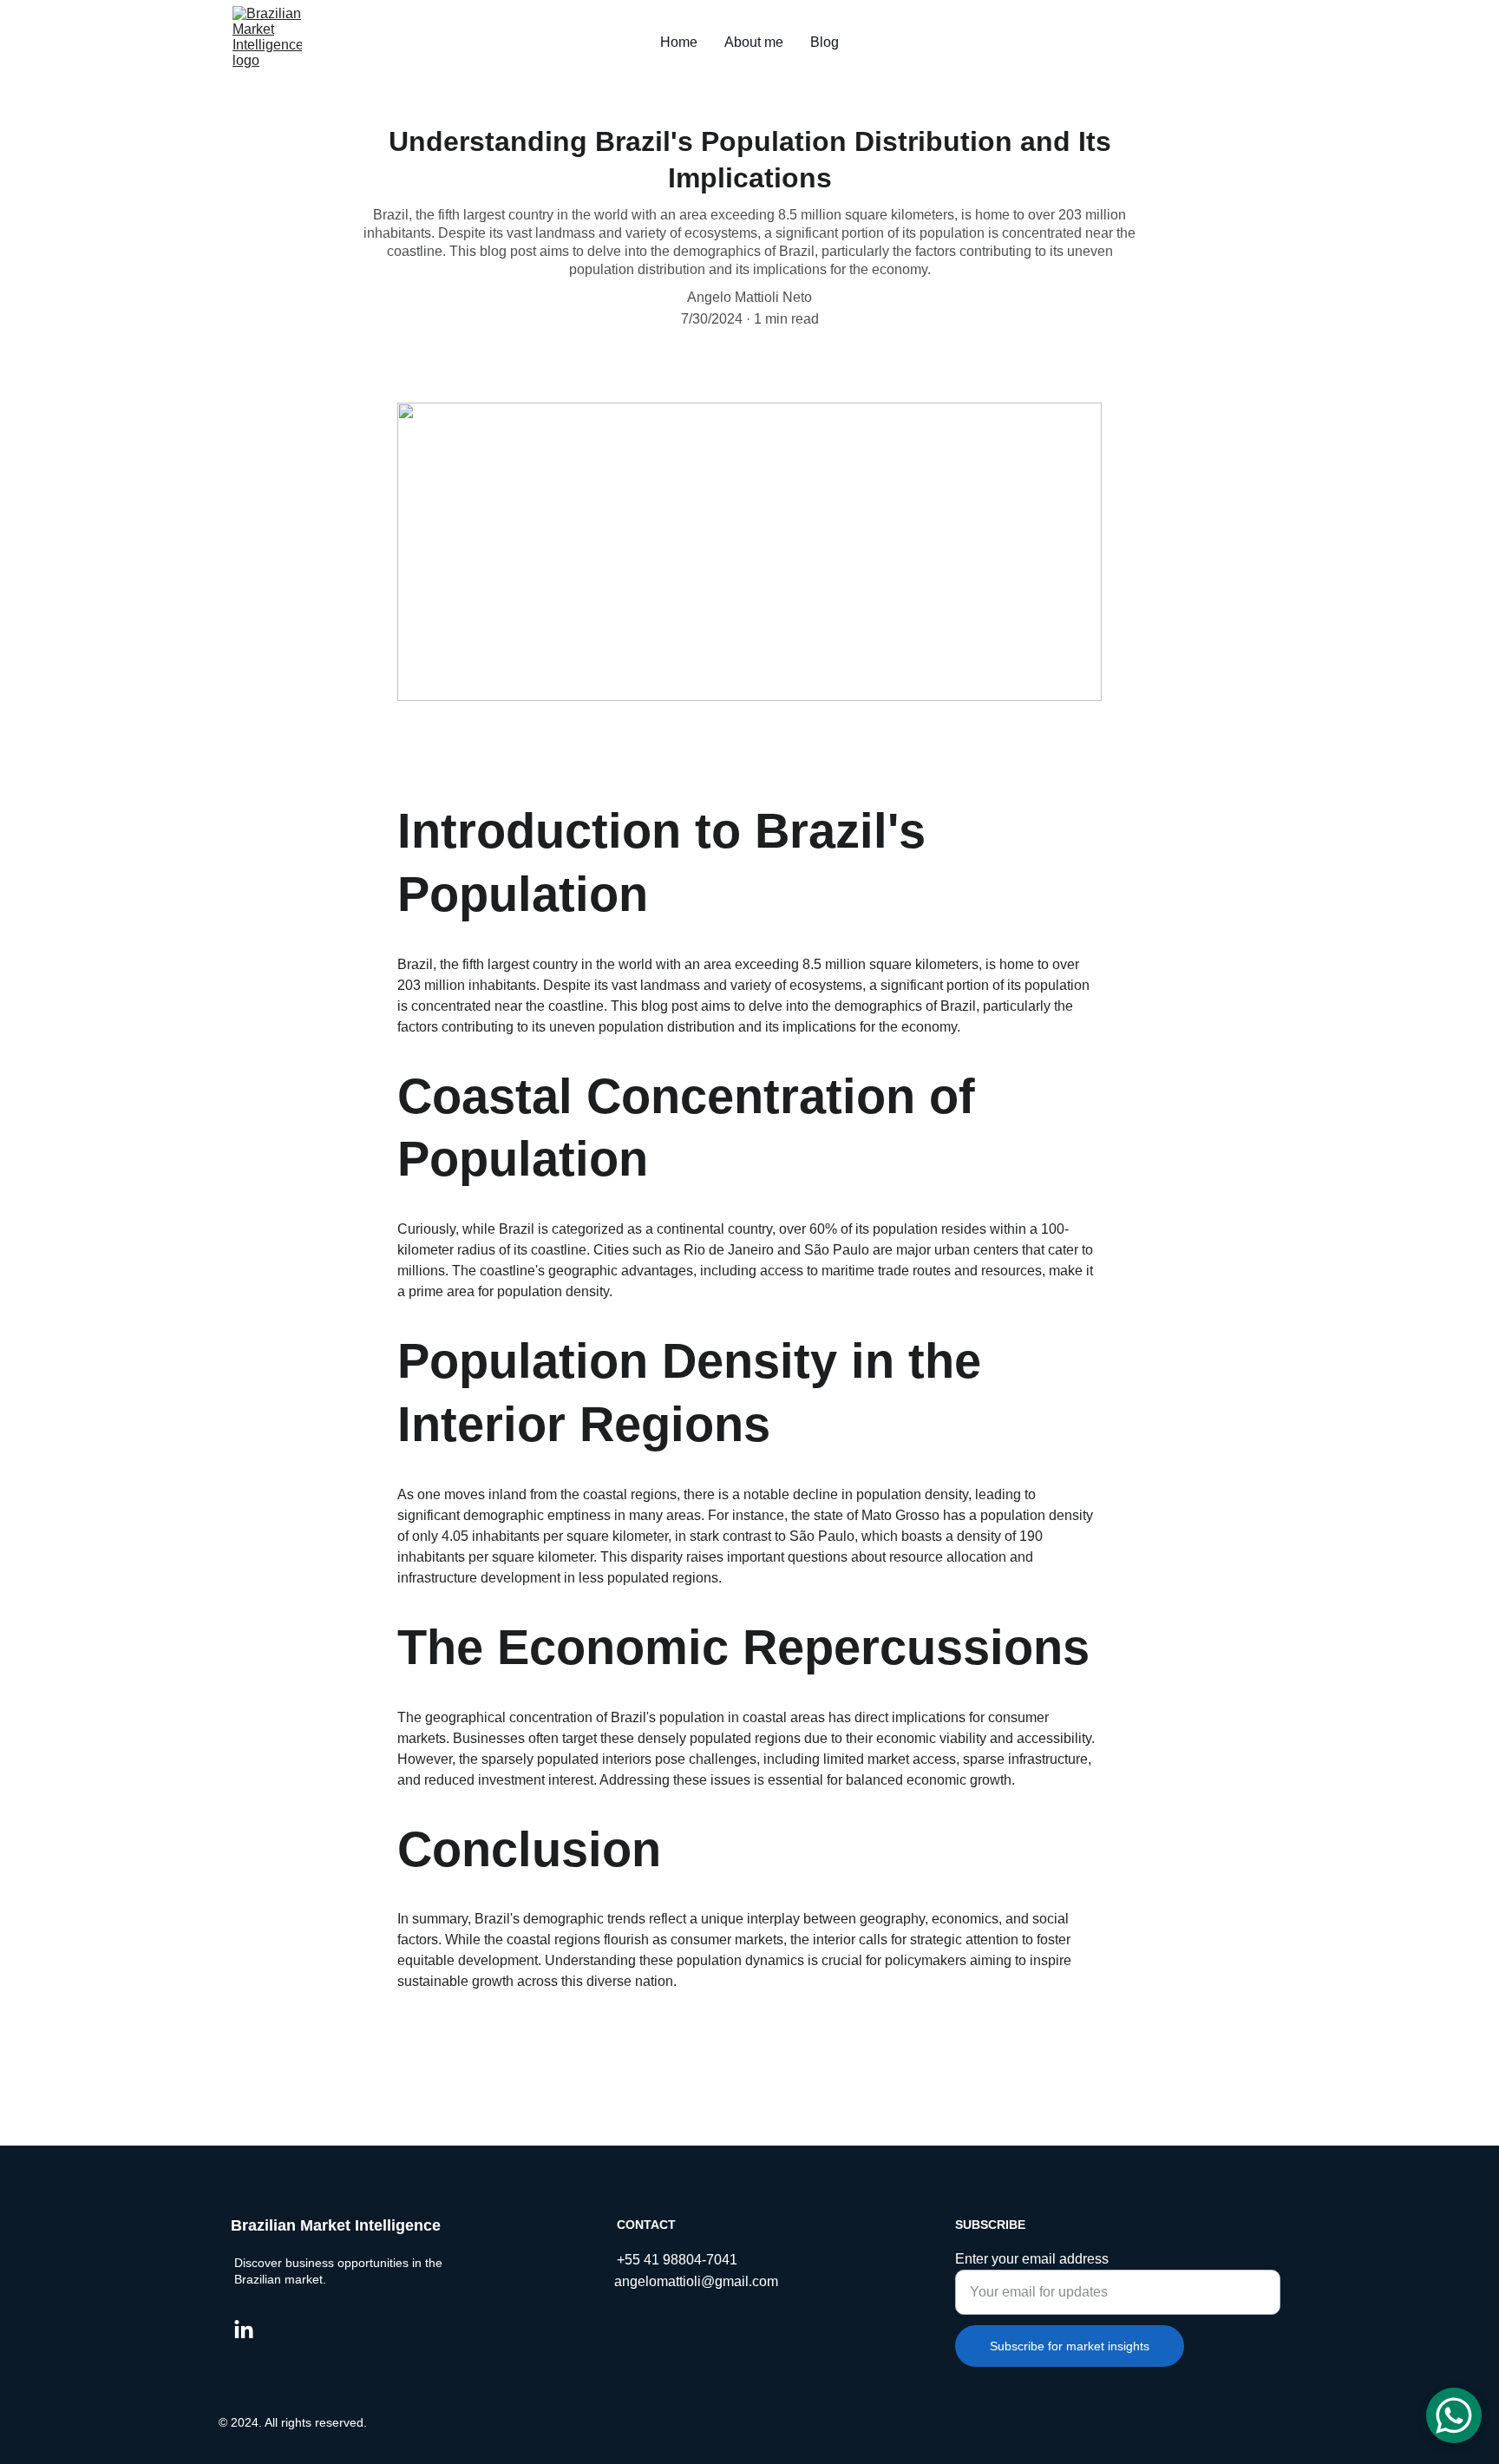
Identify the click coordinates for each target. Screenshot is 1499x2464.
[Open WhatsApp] (1454, 2415)
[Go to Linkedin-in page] (244, 2330)
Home (679, 42)
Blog (825, 42)
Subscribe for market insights (1070, 2346)
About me (754, 42)
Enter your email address (1032, 2259)
